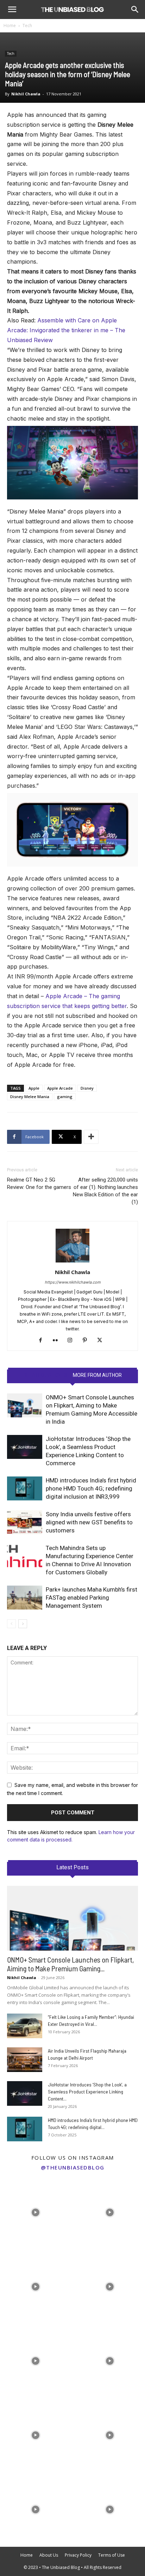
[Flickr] (58, 1341)
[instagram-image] (35, 2211)
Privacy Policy (78, 2555)
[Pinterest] (87, 1341)
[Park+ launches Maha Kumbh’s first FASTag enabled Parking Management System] (25, 1598)
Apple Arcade (60, 1088)
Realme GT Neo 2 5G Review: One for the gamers (39, 1183)
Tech (27, 26)
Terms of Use (112, 2555)
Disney (87, 1088)
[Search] (135, 10)
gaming (65, 1097)
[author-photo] (72, 1262)
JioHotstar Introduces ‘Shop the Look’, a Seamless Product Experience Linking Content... (87, 2092)
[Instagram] (73, 1341)
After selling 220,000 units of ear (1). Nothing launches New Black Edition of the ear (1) (105, 1191)
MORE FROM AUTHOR (97, 1375)
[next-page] (23, 1624)
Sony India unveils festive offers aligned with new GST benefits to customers (89, 1522)
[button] (12, 10)
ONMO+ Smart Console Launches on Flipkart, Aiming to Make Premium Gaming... (71, 1964)
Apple (34, 1088)
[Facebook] (43, 1341)
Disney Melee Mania (30, 1097)
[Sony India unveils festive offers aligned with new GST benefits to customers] (25, 1522)
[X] (102, 1341)
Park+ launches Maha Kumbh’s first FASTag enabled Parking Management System (92, 1598)
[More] (91, 1137)
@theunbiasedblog (73, 2167)
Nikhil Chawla (26, 94)
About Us (49, 2555)
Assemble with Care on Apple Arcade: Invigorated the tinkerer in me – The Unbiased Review (66, 330)
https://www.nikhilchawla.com (73, 1282)
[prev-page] (11, 1624)
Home (10, 26)
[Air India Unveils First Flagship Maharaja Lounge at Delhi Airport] (25, 2060)
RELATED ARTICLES (45, 1375)
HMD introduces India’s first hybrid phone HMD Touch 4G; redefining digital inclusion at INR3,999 (91, 1488)
